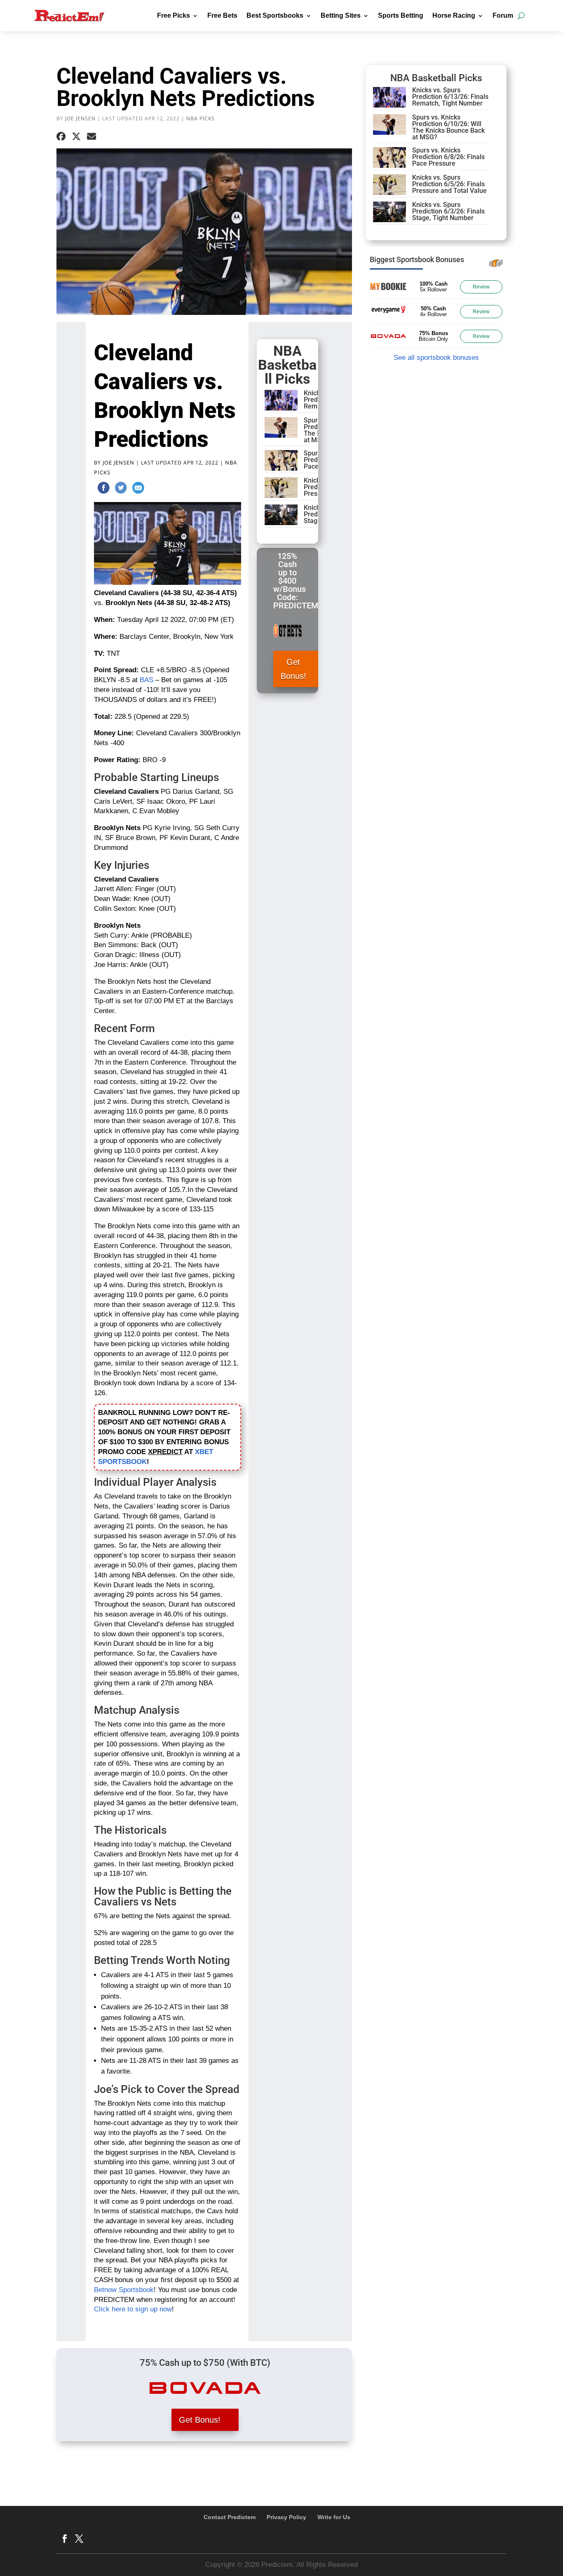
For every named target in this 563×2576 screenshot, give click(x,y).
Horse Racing (454, 15)
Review (481, 287)
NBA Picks (201, 118)
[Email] (138, 489)
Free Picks (174, 15)
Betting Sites (341, 15)
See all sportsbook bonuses (436, 358)
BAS (147, 680)
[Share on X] (76, 137)
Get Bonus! (293, 669)
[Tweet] (121, 489)
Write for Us (334, 2517)
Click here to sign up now (133, 2309)
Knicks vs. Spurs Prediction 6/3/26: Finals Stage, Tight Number (448, 211)
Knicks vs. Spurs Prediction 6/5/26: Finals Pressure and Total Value (449, 184)
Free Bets (222, 15)
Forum (503, 15)
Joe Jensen (80, 118)
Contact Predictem (230, 2517)
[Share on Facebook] (61, 137)
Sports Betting (401, 15)
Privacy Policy (286, 2517)
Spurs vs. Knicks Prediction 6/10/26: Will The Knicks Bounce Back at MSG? (448, 127)
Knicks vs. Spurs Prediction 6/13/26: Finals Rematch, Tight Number (450, 97)
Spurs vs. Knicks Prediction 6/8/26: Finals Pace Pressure (448, 157)
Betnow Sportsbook (124, 2290)
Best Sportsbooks (275, 15)
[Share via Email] (91, 137)
